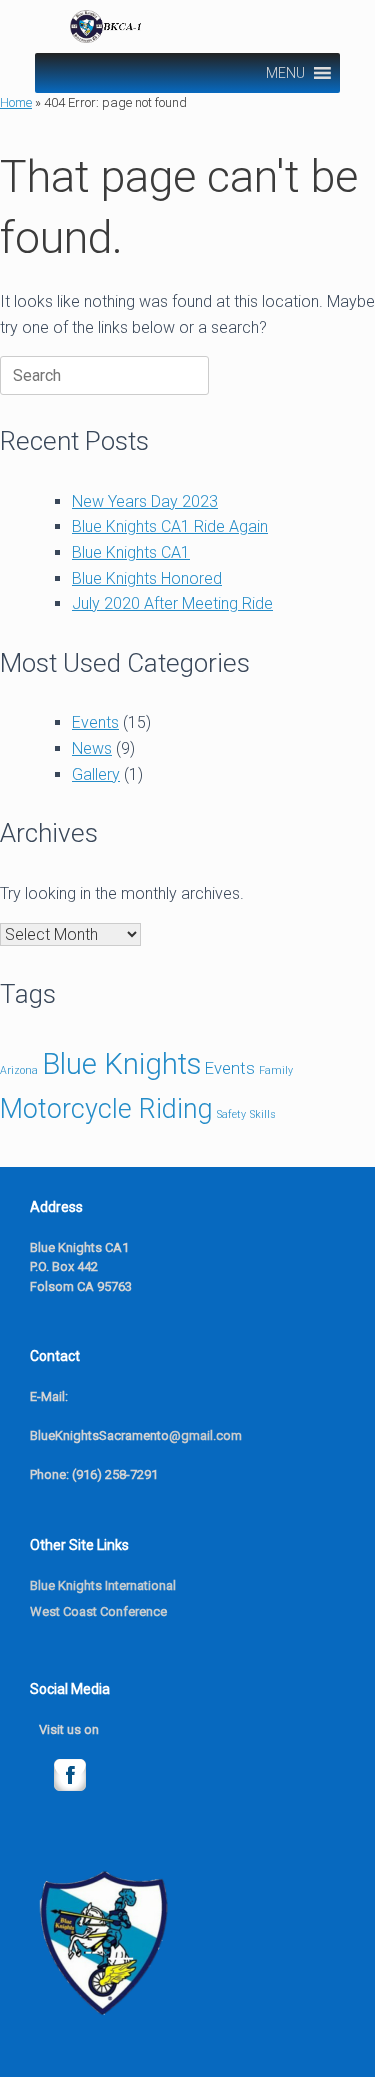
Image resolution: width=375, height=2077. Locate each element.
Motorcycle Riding (106, 1109)
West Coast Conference (98, 1611)
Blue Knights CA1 (131, 552)
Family (276, 1070)
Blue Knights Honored (147, 578)
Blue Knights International (103, 1585)
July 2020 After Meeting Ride (172, 603)
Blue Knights (121, 1064)
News (92, 748)
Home (16, 102)
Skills (263, 1114)
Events (95, 722)
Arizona (19, 1070)
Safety (231, 1114)
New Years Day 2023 (145, 501)
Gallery (96, 774)
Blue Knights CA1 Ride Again (170, 526)
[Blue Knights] (190, 26)
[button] (285, 73)
